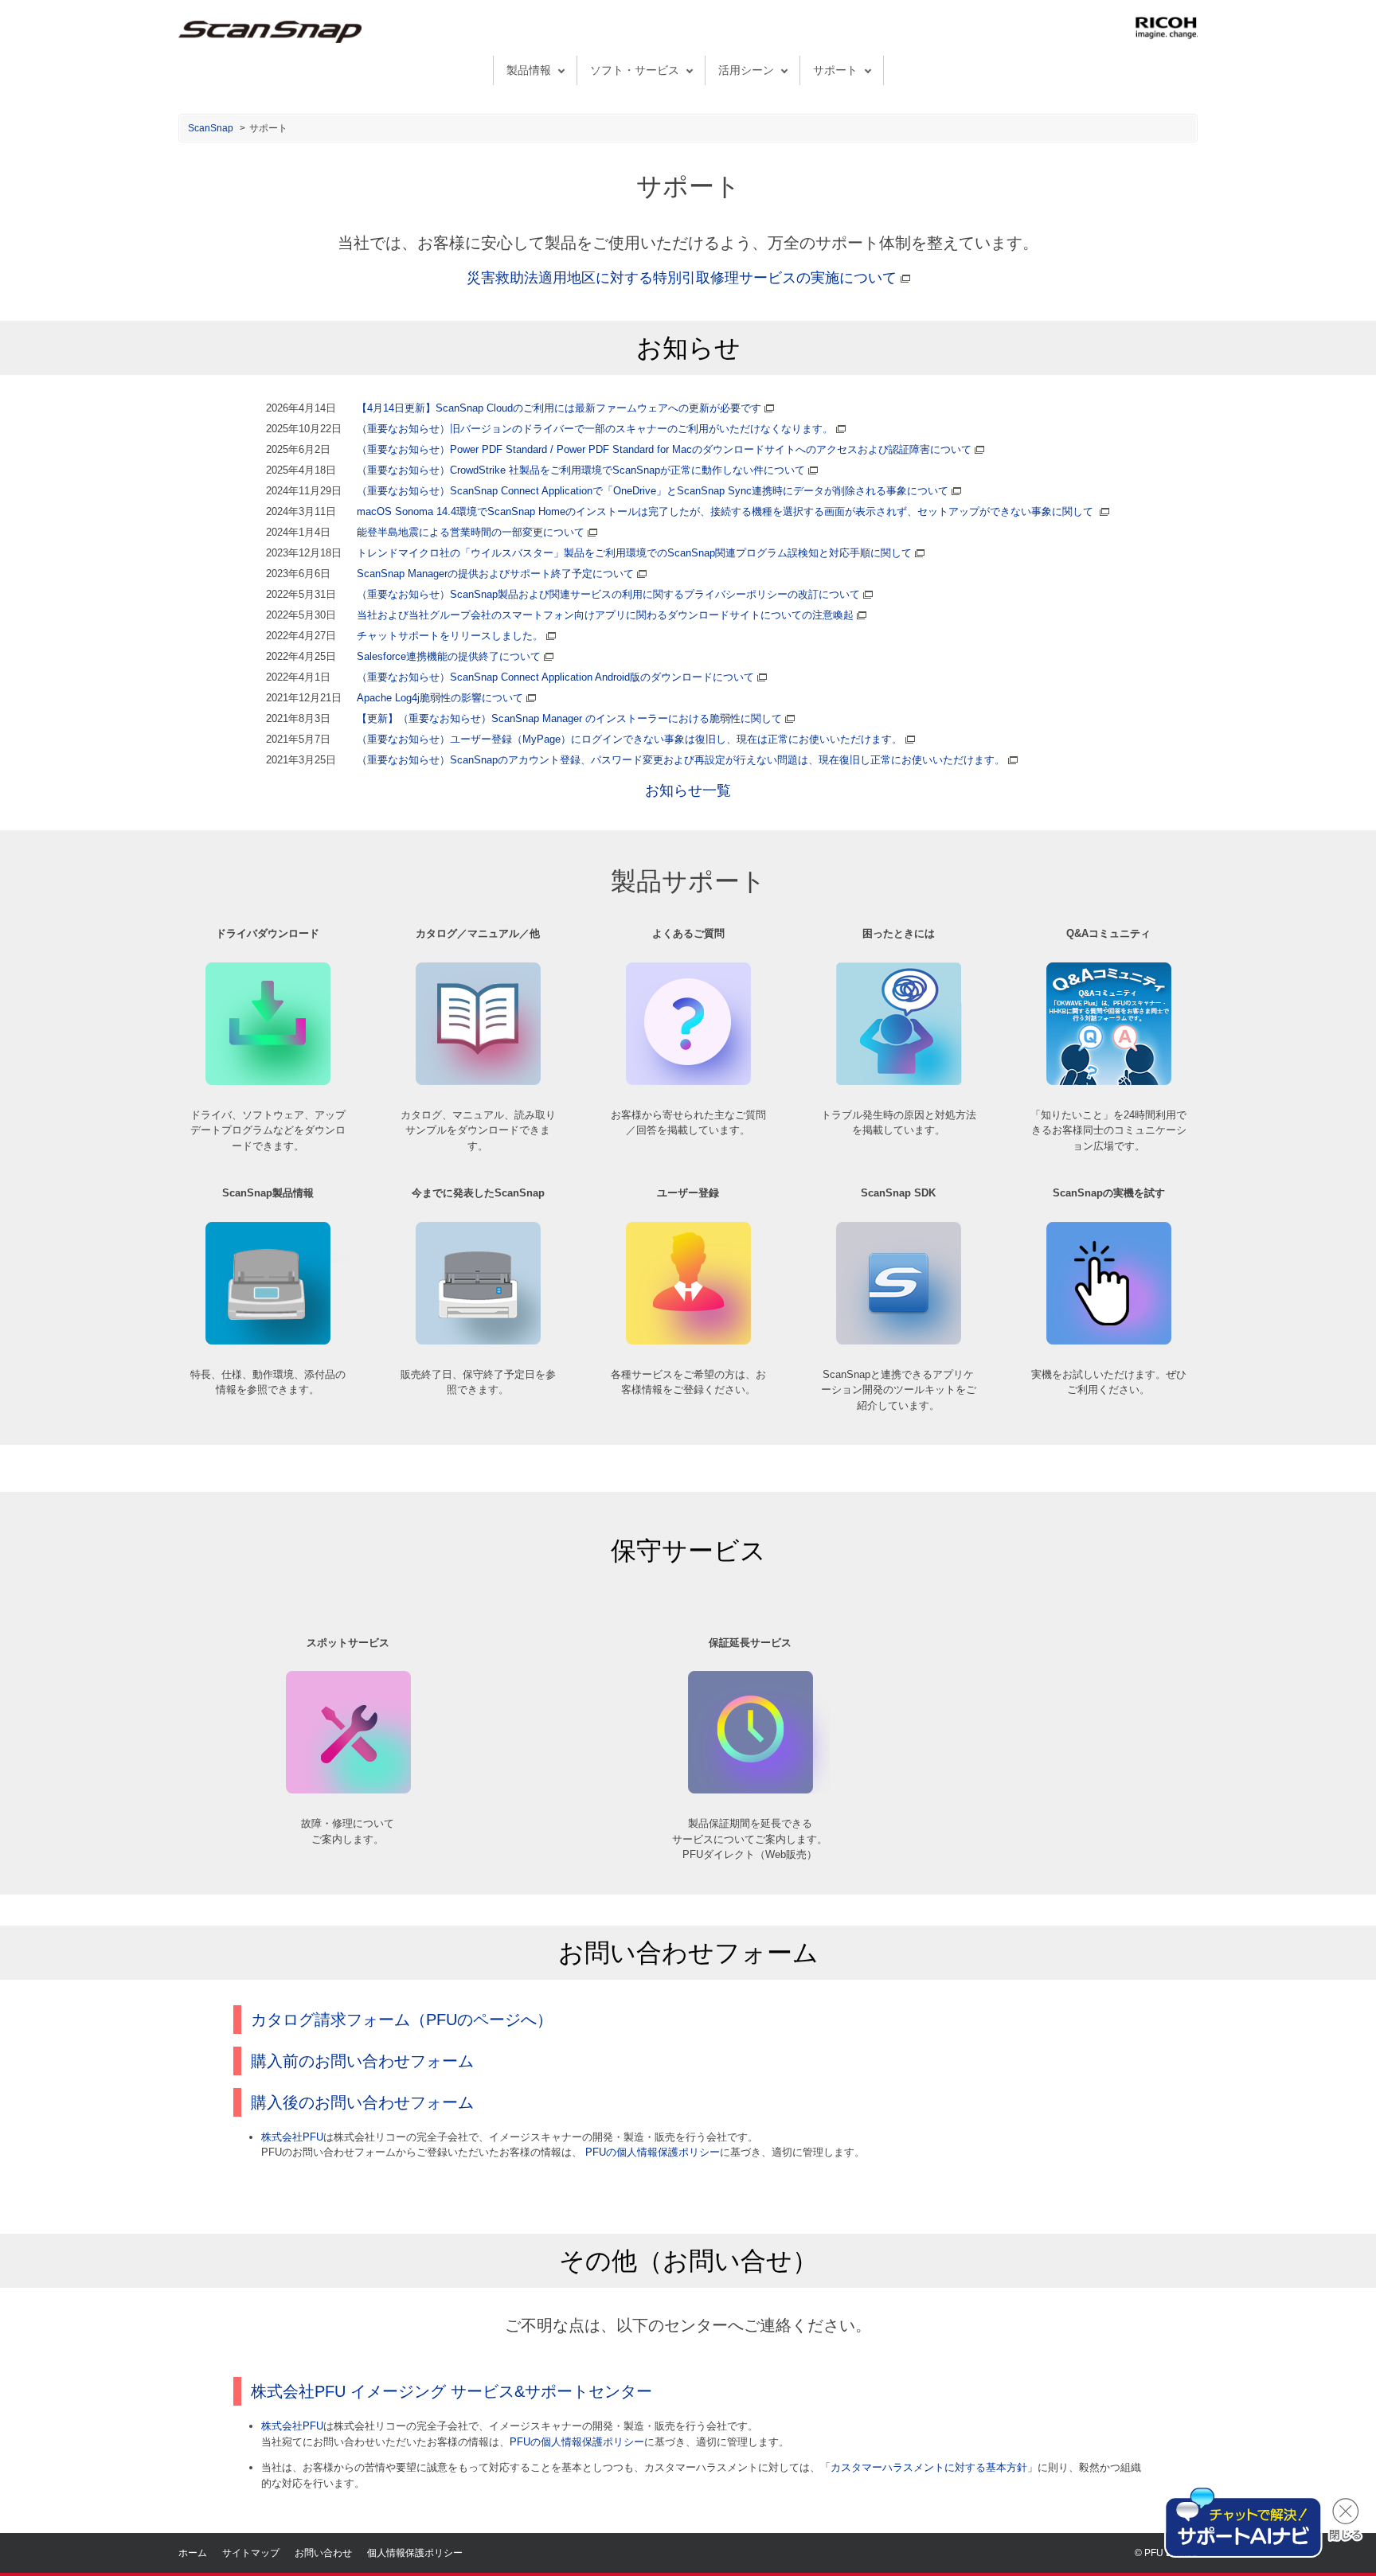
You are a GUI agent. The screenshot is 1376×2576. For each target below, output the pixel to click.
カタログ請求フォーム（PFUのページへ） (402, 2020)
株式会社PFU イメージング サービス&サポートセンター (451, 2391)
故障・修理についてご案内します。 (348, 1831)
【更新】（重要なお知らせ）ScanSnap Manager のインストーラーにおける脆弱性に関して (569, 718)
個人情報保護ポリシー (415, 2553)
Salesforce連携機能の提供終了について (449, 656)
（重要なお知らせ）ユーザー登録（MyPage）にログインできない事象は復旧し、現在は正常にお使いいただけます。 (629, 739)
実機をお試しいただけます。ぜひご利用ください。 (1109, 1382)
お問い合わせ (323, 2553)
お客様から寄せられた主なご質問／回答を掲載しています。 (688, 1123)
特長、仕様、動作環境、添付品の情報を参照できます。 (268, 1382)
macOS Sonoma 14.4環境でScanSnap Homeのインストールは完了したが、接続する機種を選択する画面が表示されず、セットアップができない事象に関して (725, 511)
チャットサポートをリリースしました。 (450, 636)
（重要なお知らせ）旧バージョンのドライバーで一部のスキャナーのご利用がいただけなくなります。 (595, 429)
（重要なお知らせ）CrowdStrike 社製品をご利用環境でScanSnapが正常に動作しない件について (581, 470)
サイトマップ (251, 2553)
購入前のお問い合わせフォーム (362, 2061)
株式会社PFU (292, 2137)
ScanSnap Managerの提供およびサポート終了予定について (495, 574)
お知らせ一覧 (688, 790)
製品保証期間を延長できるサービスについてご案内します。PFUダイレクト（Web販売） (750, 1839)
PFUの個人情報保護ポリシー (653, 2152)
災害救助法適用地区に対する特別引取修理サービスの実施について (684, 278)
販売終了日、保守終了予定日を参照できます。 (478, 1382)
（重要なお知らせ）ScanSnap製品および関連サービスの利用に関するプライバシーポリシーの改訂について (608, 594)
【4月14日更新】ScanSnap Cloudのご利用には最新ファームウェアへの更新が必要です (559, 408)
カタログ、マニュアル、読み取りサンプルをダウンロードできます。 (478, 1130)
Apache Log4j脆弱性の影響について (440, 698)
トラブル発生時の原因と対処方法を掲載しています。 (899, 1123)
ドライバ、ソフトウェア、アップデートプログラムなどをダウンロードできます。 (268, 1130)
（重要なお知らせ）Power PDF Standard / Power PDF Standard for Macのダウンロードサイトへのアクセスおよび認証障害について (664, 449)
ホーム (193, 2553)
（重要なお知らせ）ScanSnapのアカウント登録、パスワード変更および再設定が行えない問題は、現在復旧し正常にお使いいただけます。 (681, 760)
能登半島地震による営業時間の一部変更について (471, 532)
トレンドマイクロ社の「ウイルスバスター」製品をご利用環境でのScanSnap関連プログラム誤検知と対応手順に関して (634, 553)
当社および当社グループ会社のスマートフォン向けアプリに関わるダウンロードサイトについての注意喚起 (605, 615)
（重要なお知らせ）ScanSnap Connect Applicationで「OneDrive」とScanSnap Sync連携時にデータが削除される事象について (653, 491)
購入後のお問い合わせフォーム (362, 2102)
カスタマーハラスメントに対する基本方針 (929, 2467)
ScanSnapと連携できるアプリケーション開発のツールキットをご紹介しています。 (899, 1390)
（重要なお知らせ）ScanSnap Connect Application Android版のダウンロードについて (555, 677)
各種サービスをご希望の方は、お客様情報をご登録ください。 (688, 1382)
